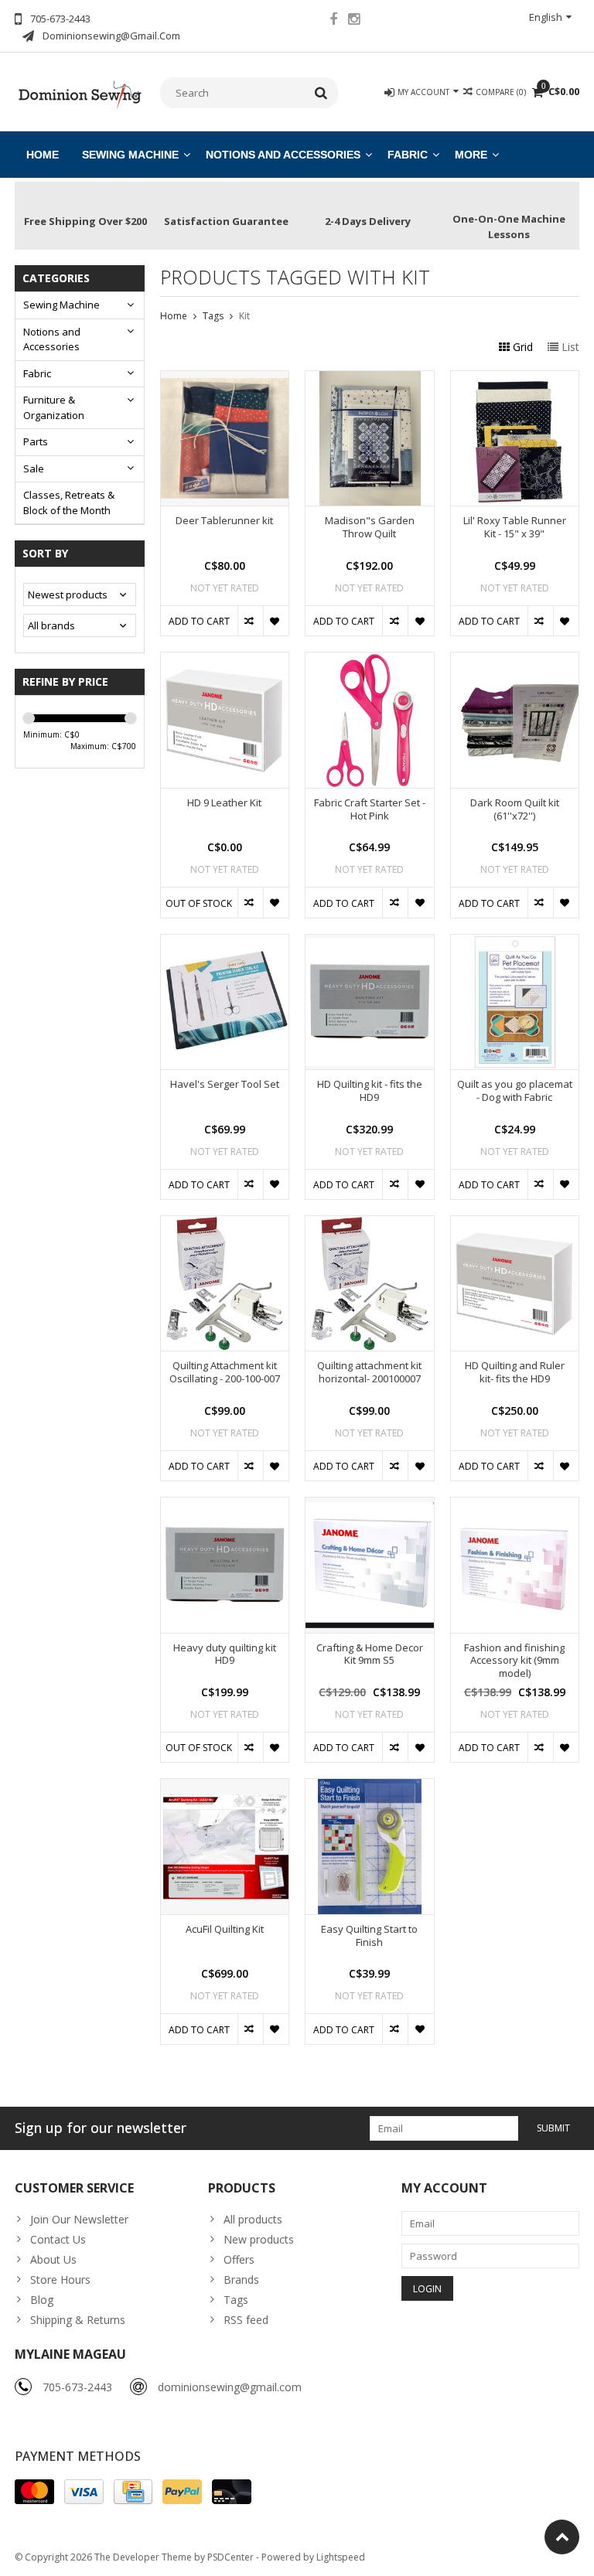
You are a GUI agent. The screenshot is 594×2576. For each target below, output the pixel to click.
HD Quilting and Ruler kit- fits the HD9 (515, 1372)
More (471, 155)
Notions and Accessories (283, 155)
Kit (244, 316)
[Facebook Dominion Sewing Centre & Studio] (333, 21)
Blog (42, 2300)
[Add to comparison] (250, 621)
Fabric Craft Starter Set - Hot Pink (370, 809)
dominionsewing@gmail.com (230, 2387)
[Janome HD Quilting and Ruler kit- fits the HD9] (515, 1224)
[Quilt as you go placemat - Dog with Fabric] (515, 943)
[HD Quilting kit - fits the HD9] (370, 943)
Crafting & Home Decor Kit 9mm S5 (370, 1654)
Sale (34, 469)
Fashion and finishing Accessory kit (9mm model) (514, 1661)
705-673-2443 (77, 2387)
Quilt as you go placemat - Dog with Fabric (515, 1091)
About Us (53, 2259)
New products (259, 2239)
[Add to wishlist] (276, 621)
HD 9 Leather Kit (224, 803)
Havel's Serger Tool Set (225, 1084)
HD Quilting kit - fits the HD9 (370, 1091)
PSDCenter (230, 2557)
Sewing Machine (130, 155)
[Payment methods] (34, 2492)
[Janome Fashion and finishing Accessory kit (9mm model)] (515, 1506)
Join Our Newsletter (79, 2219)
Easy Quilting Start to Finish (369, 1936)
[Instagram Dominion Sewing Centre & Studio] (354, 21)
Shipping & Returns (78, 2320)
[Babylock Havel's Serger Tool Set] (225, 943)
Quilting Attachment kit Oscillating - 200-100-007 (225, 1372)
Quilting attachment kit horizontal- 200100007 (369, 1372)
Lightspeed (341, 2557)
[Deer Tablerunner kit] (225, 379)
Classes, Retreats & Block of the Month (69, 503)
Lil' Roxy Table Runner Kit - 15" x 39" (515, 527)
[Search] (321, 93)
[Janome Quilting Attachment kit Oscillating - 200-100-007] (225, 1224)
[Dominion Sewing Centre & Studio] (80, 93)
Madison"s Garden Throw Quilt (370, 527)
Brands (241, 2280)
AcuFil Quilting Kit (225, 1929)
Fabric (408, 155)
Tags (213, 316)
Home (43, 155)
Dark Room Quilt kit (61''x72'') (515, 809)
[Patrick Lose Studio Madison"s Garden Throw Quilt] (370, 379)
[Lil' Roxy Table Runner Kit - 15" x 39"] (515, 379)
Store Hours (60, 2280)
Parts (36, 441)
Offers (239, 2259)
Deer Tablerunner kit (224, 521)
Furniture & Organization (54, 407)
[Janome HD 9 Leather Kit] (225, 661)
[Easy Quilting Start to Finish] (370, 1787)
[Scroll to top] (562, 2537)
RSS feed (246, 2320)
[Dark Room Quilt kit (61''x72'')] (515, 661)
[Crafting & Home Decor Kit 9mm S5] (370, 1506)
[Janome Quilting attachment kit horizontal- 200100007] (370, 1224)
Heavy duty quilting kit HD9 (225, 1654)
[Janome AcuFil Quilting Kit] (225, 1787)
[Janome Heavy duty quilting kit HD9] (225, 1506)
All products (253, 2219)
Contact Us (58, 2239)
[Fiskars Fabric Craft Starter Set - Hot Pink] (370, 661)
